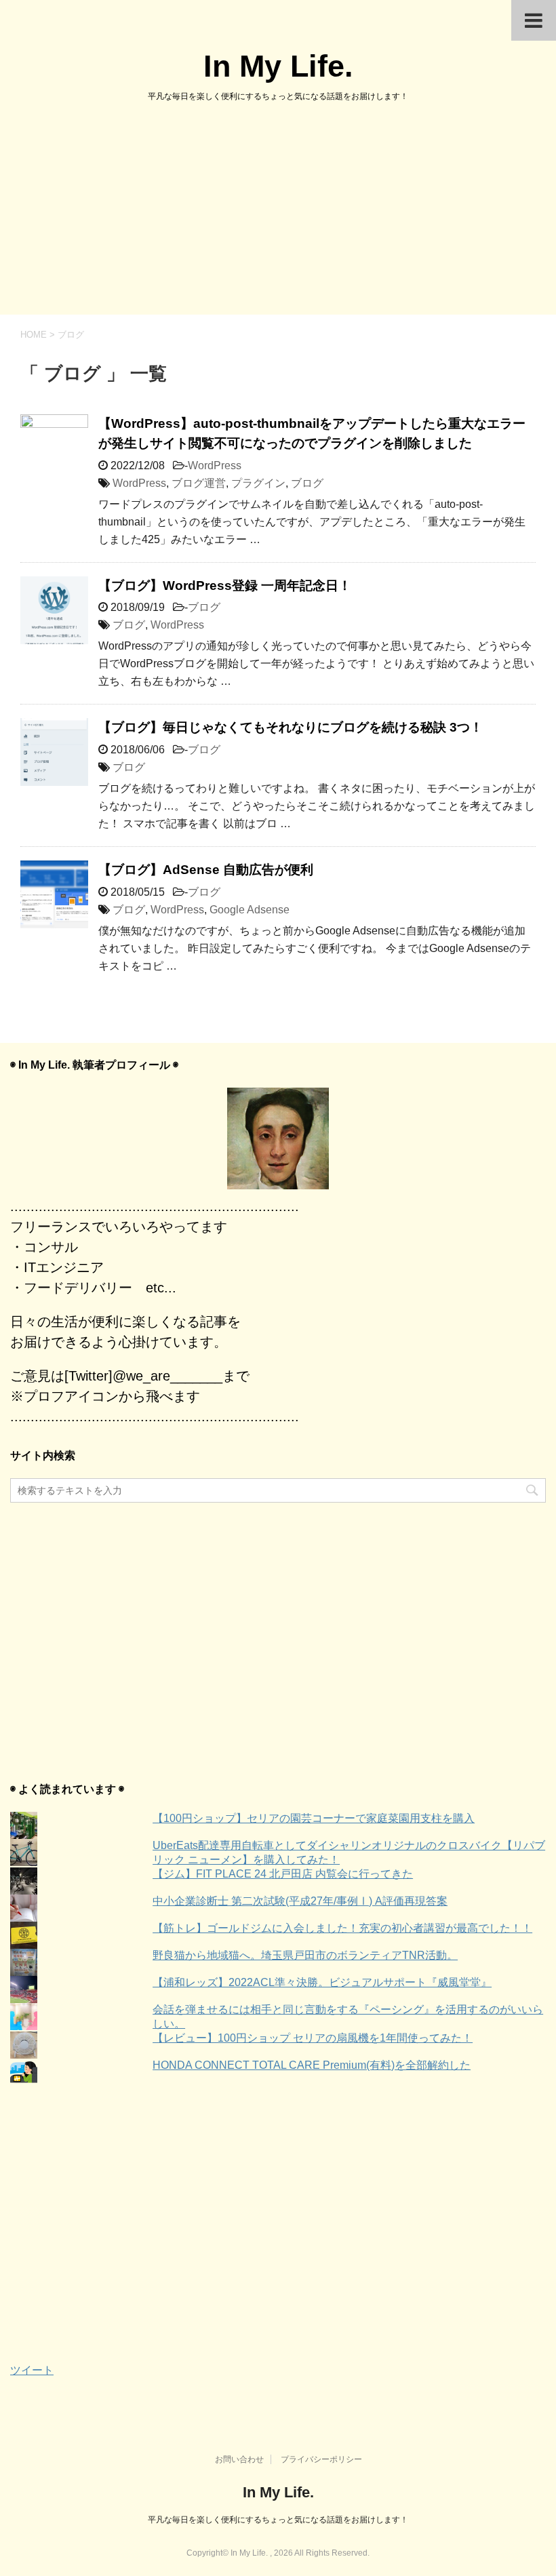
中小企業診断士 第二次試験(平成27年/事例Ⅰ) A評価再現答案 (300, 1901)
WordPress (215, 465)
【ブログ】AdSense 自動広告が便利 (206, 870)
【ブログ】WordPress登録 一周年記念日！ (225, 586)
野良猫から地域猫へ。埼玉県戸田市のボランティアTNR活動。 (305, 1955)
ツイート (32, 2370)
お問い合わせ (239, 2459)
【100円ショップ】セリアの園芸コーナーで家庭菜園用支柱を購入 (314, 1818)
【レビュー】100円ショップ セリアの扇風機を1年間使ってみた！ (313, 2038)
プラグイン (258, 483)
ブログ (307, 483)
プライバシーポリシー (321, 2459)
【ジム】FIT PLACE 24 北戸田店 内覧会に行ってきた (283, 1874)
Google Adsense (250, 910)
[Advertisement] (278, 213)
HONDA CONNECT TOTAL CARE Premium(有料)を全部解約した (312, 2065)
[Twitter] (278, 1138)
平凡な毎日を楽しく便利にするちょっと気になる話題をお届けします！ (278, 2520)
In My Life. (278, 66)
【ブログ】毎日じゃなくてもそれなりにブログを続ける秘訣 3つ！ (291, 727)
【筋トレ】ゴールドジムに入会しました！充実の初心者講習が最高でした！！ (342, 1928)
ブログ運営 (199, 483)
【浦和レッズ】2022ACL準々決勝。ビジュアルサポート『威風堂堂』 (322, 1982)
